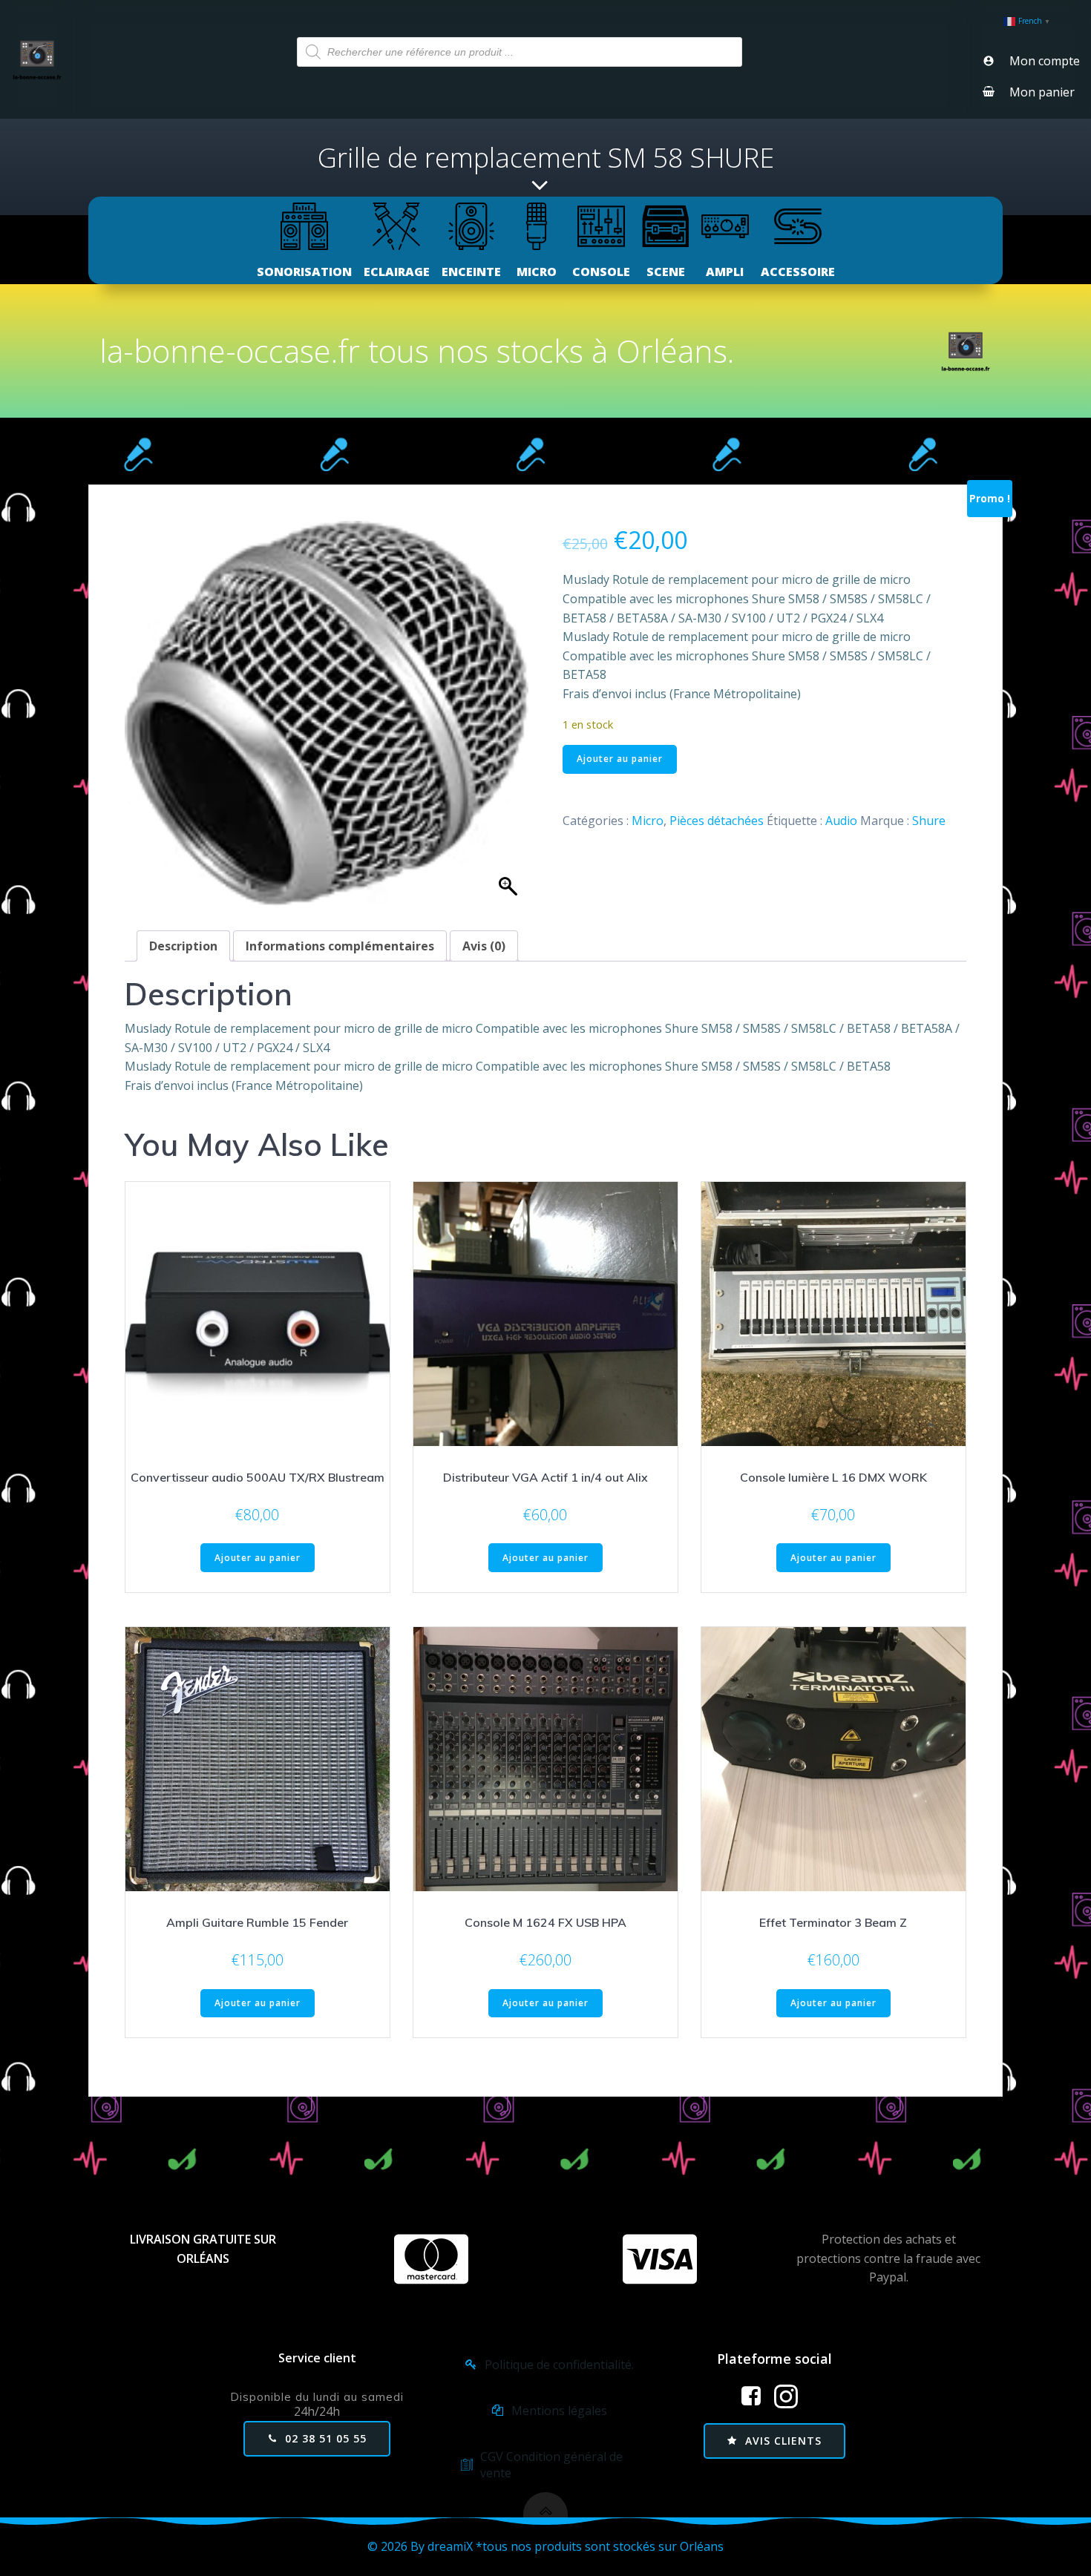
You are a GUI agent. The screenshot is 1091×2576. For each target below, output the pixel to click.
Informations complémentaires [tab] (340, 946)
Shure (929, 821)
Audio (841, 821)
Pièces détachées (717, 821)
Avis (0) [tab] (484, 946)
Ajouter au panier (620, 759)
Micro (648, 821)
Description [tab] (183, 946)
